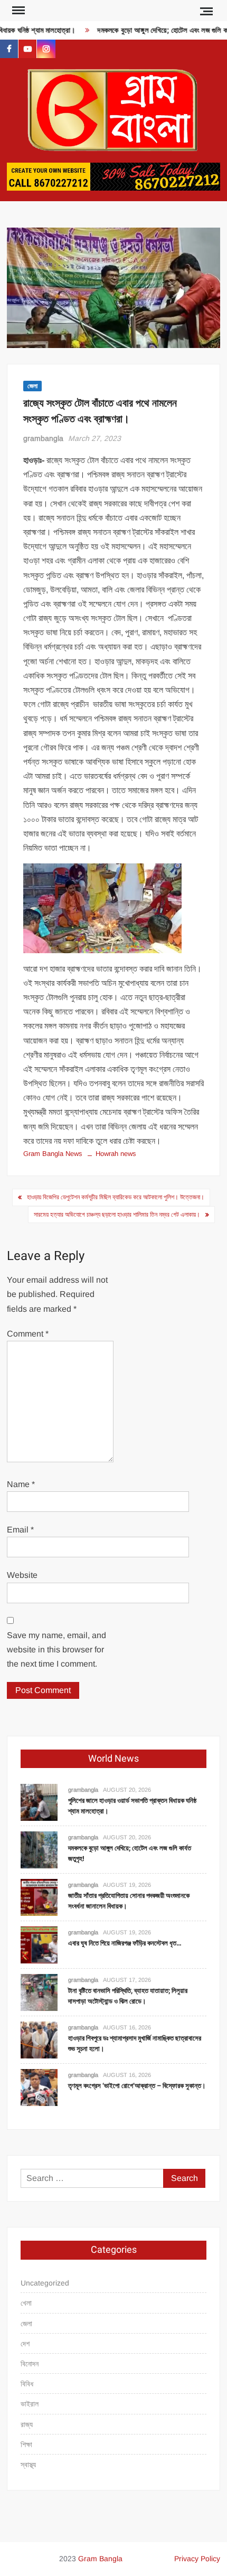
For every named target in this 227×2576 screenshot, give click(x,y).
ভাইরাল (30, 2404)
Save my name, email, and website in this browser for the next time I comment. (56, 1649)
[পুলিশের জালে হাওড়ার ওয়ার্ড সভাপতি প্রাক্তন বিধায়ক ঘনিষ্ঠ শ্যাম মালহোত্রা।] (39, 1802)
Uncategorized (45, 2283)
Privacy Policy (197, 2559)
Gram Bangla (100, 2559)
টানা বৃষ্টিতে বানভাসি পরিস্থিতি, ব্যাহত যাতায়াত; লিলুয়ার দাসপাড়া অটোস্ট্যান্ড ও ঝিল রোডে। (128, 1996)
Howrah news (116, 1154)
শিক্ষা (26, 2445)
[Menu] (17, 11)
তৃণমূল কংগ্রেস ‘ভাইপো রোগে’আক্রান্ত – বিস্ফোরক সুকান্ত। (137, 2086)
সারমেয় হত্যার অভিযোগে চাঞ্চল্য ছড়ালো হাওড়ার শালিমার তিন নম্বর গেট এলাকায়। (117, 1215)
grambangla (43, 438)
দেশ (25, 2344)
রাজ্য (27, 2424)
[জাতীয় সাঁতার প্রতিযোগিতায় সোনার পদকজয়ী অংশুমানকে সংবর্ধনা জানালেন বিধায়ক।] (39, 1897)
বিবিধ (27, 2384)
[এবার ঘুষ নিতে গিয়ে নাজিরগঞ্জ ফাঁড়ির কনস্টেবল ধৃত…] (39, 1945)
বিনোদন (30, 2364)
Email (20, 1530)
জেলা (32, 386)
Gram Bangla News (53, 1154)
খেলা (26, 2303)
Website (22, 1575)
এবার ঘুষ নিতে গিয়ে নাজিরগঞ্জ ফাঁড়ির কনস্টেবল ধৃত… (125, 1943)
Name (21, 1484)
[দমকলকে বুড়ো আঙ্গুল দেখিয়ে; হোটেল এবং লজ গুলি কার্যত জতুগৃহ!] (39, 1850)
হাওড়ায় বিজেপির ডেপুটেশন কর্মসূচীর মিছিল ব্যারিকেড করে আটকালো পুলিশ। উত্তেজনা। (116, 1197)
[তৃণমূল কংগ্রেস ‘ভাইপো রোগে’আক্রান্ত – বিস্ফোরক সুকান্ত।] (39, 2087)
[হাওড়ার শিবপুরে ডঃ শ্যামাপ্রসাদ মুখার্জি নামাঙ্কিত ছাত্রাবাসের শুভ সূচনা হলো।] (39, 2040)
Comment (28, 1334)
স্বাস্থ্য (28, 2465)
